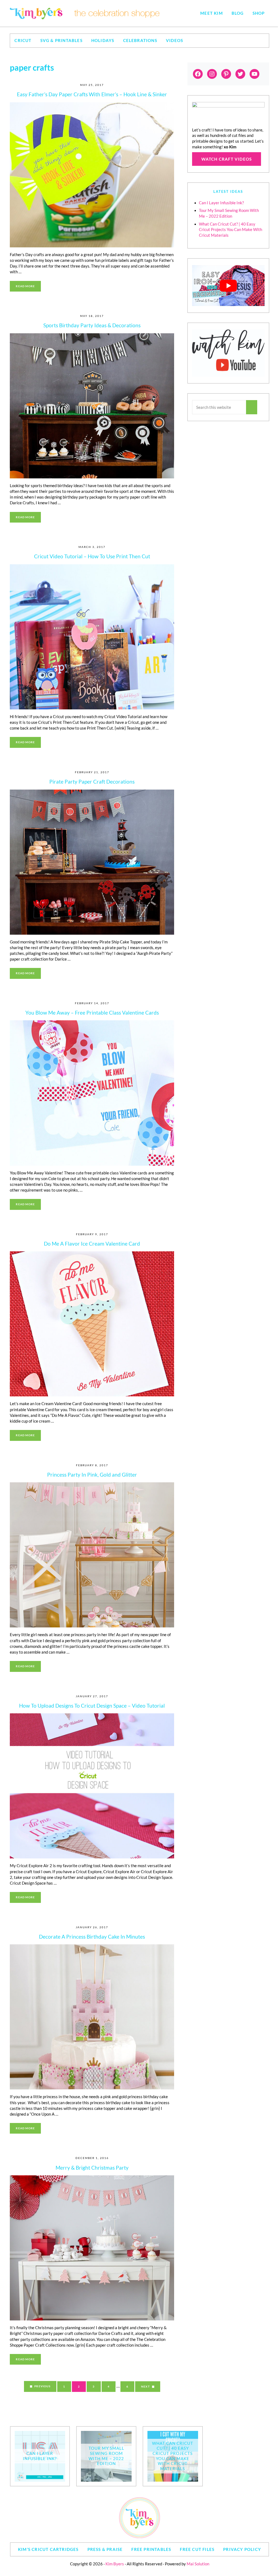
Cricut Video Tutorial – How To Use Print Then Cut (92, 556)
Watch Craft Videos (227, 159)
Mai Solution (198, 2564)
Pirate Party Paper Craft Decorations (92, 782)
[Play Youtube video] (228, 286)
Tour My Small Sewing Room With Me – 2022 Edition (106, 2456)
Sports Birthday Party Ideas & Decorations (92, 325)
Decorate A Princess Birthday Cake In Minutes (92, 1937)
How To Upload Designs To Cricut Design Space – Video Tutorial (92, 1706)
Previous (42, 2386)
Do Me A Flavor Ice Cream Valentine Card (92, 1244)
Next (145, 2386)
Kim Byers (115, 2564)
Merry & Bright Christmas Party (92, 2168)
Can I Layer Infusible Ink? (221, 203)
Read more (28, 287)
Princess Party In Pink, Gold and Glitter (92, 1475)
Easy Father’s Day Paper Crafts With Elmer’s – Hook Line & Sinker (92, 94)
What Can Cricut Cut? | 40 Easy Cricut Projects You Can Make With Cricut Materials (231, 230)
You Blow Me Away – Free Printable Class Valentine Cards (92, 1013)
